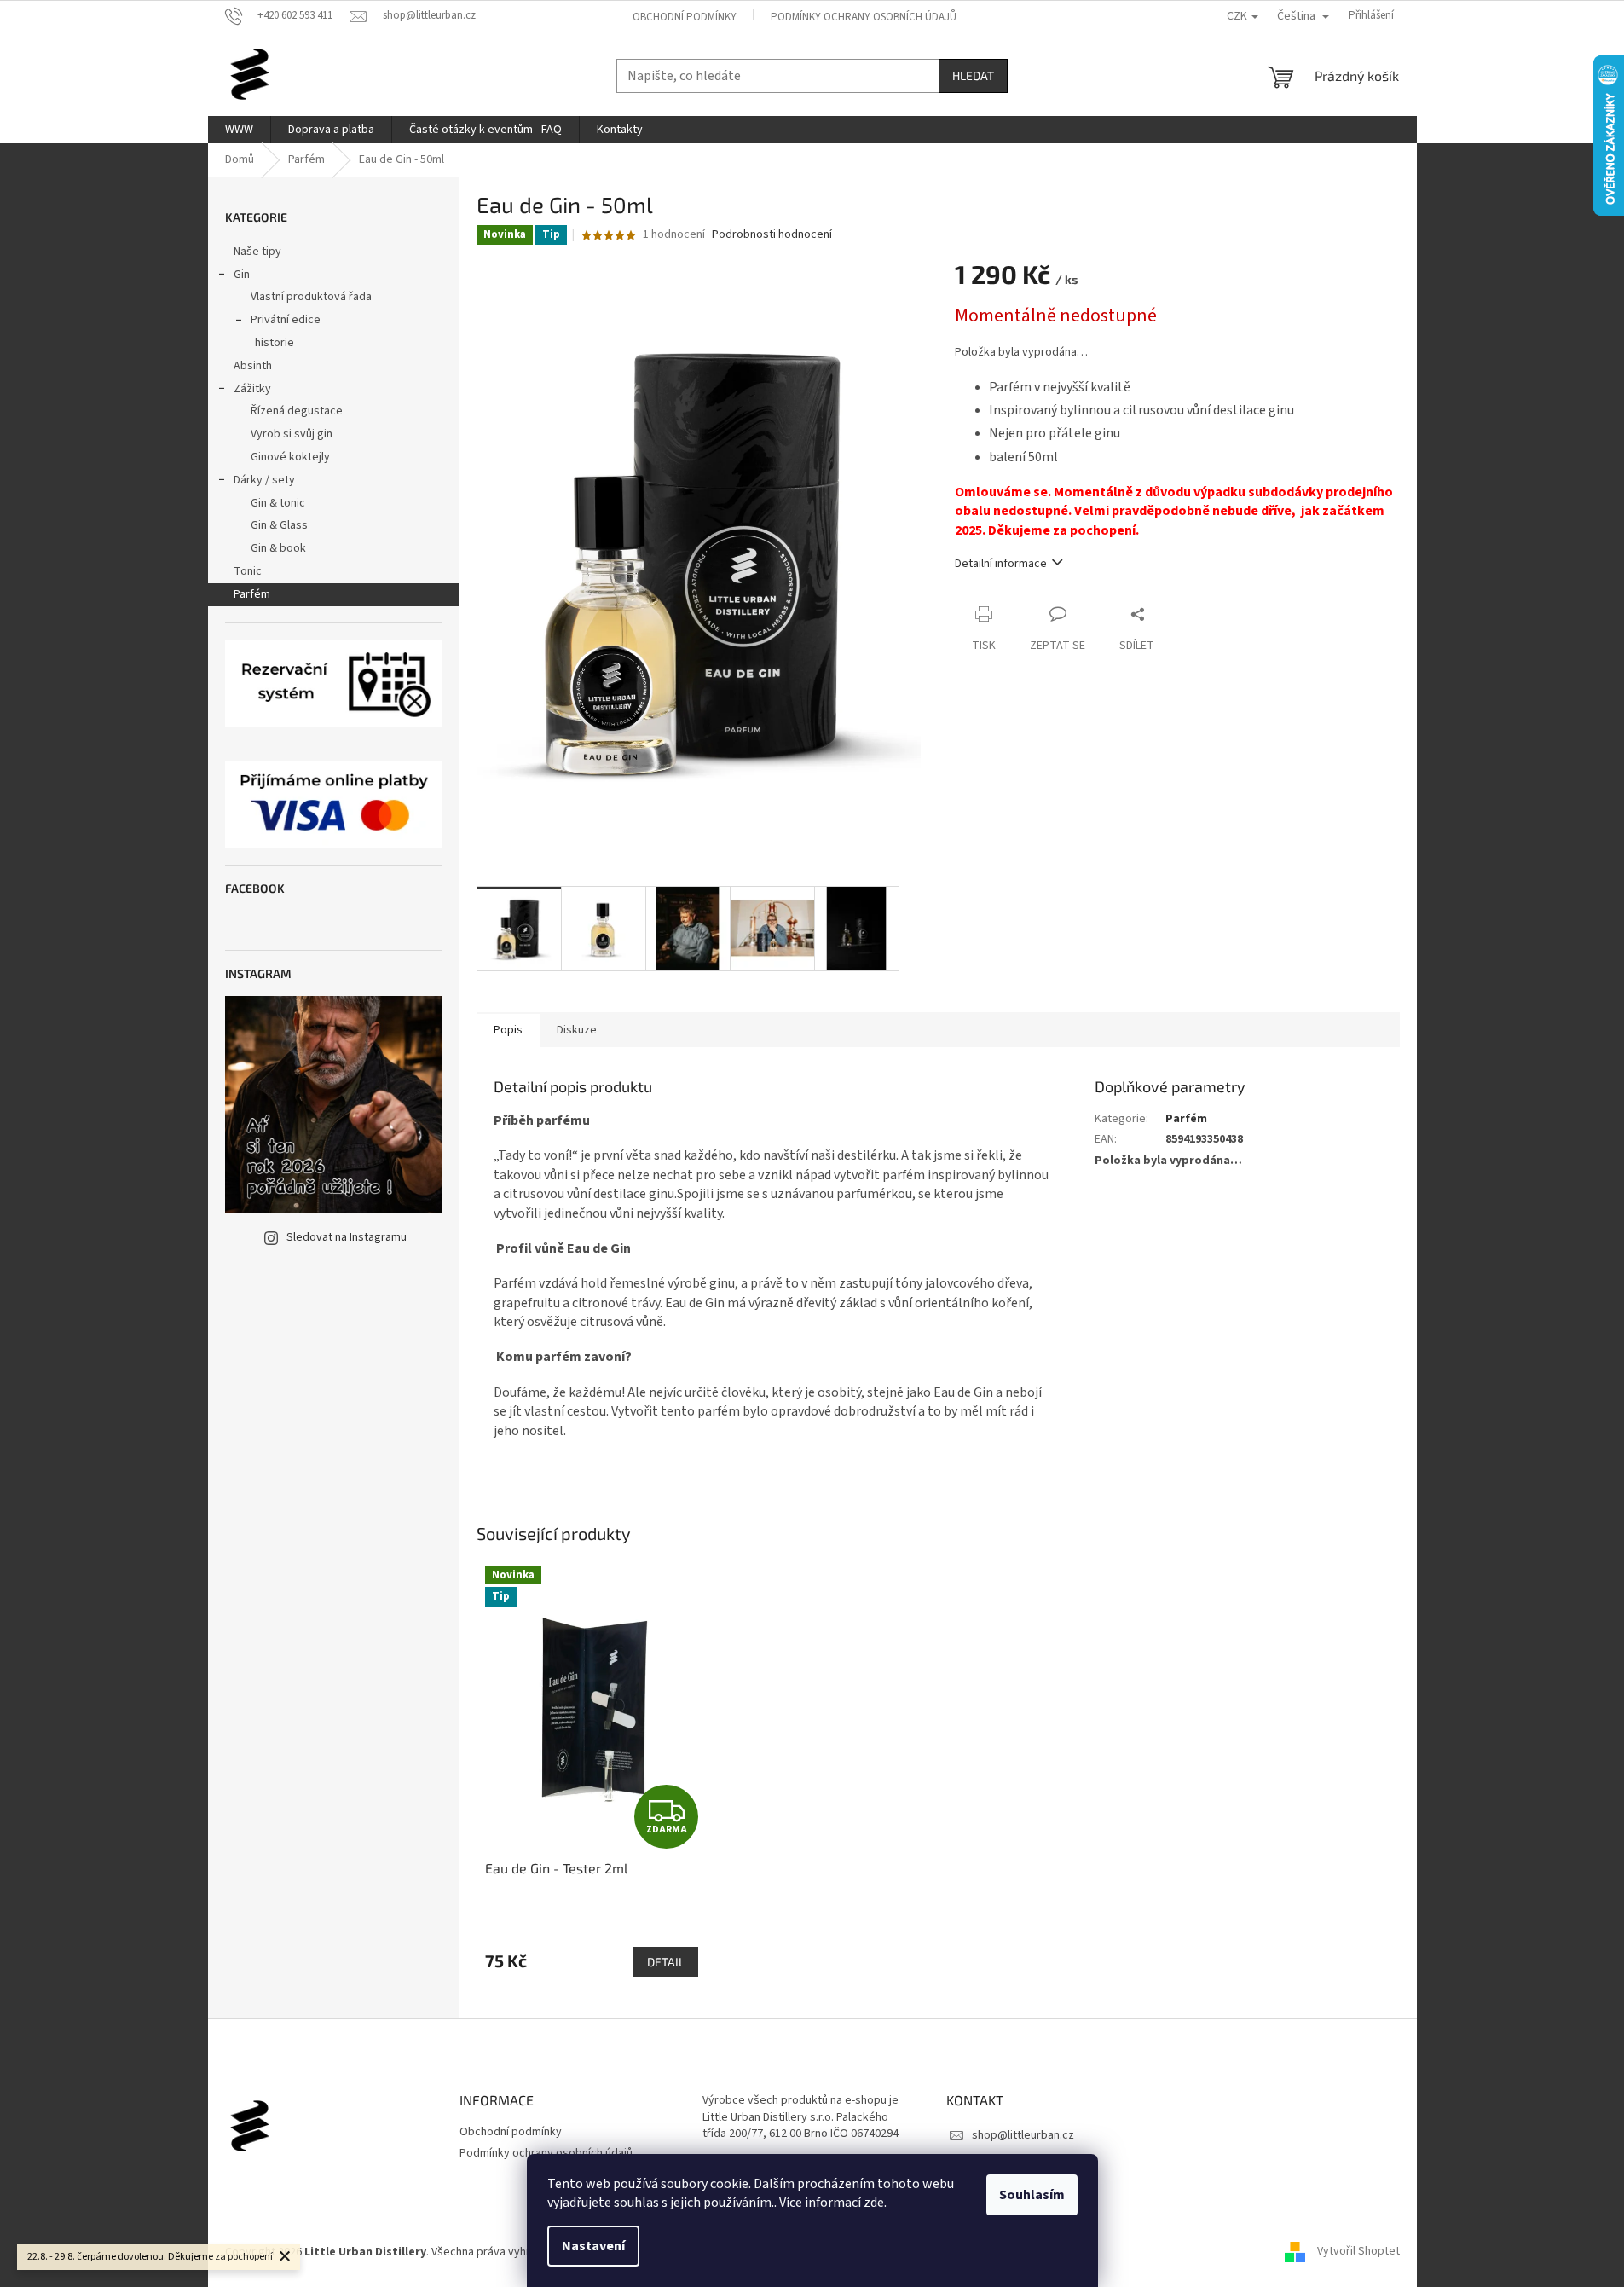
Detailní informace (1001, 564)
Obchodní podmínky (685, 17)
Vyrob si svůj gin (292, 434)
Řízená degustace (297, 411)
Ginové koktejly (290, 457)
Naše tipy (257, 252)
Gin (242, 275)
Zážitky (252, 389)
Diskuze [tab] (577, 1030)
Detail (666, 1962)
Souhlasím (1032, 2195)
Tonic (248, 571)
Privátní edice (286, 320)
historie (275, 343)
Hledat (973, 75)
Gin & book (278, 548)
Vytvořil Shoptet (1358, 2252)
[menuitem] (239, 130)
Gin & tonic (278, 503)
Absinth (253, 366)
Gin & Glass (279, 525)
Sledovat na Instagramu (347, 1237)
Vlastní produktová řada (311, 297)
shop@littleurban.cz (1023, 2135)
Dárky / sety (264, 480)
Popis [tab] (508, 1030)
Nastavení (593, 2246)
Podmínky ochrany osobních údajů (864, 17)
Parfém (252, 594)
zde (874, 2203)
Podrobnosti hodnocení (772, 235)
